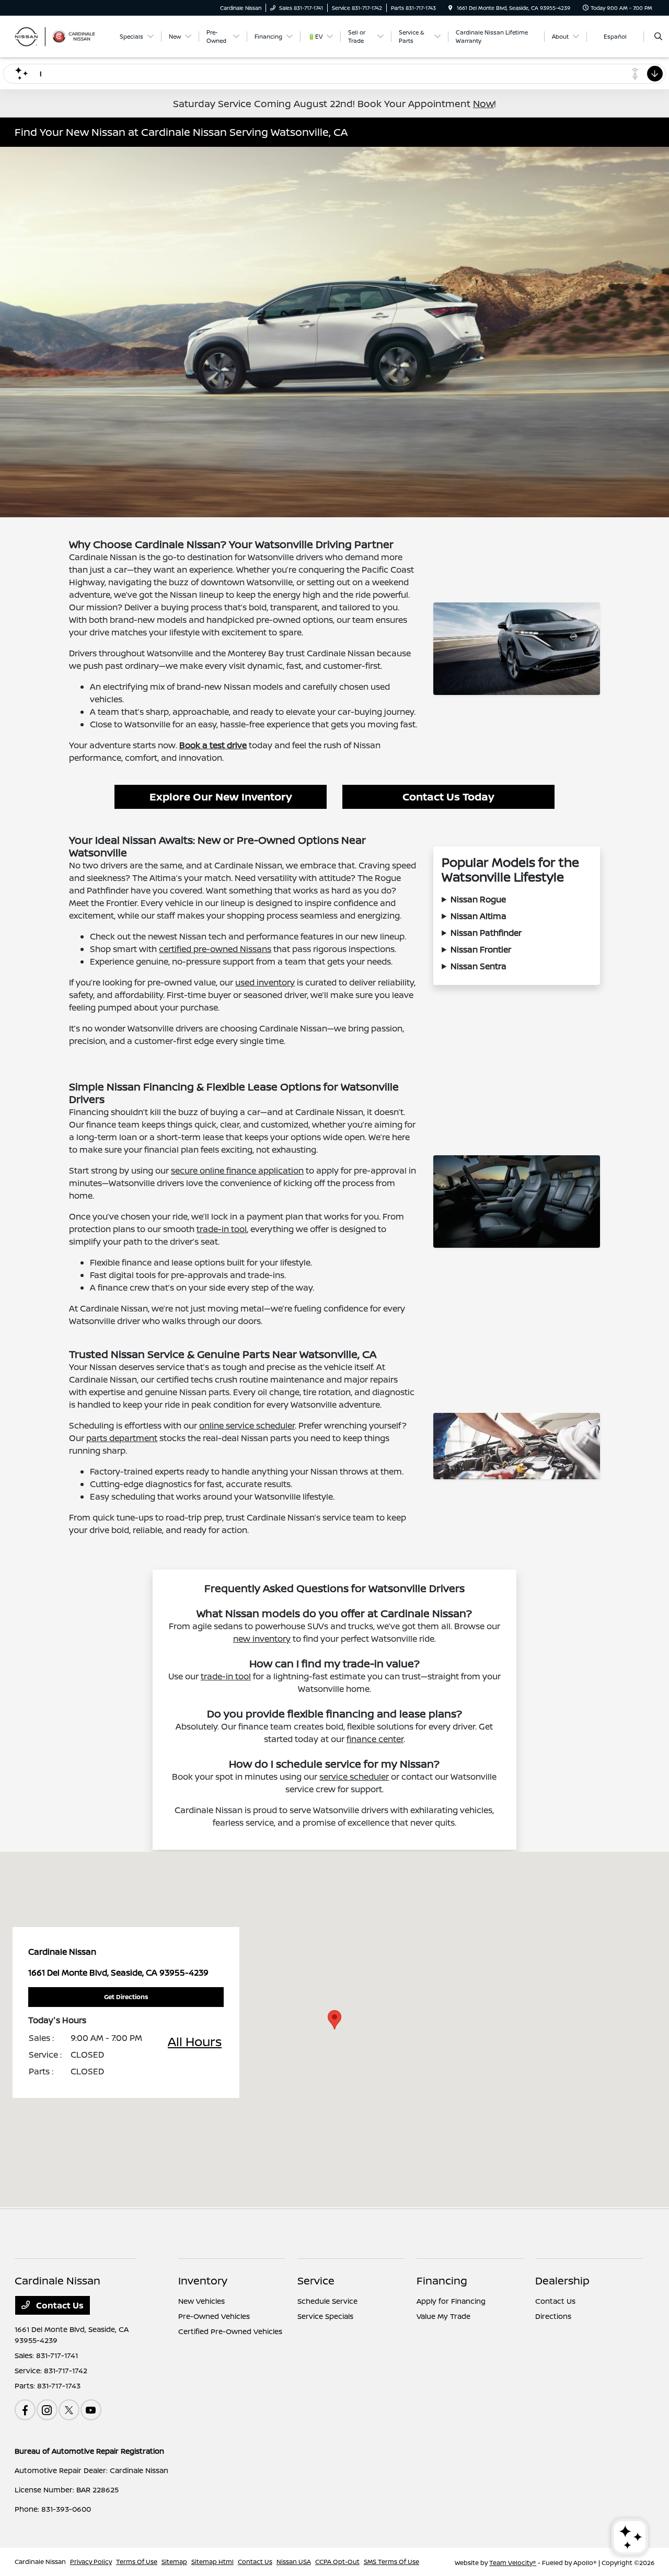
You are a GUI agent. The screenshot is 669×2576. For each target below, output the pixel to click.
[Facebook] (25, 2410)
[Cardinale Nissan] (62, 36)
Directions (553, 2316)
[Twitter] (69, 2410)
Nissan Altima (478, 916)
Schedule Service (327, 2301)
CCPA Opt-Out (337, 2562)
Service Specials (325, 2316)
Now (483, 103)
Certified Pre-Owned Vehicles (230, 2331)
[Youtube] (91, 2410)
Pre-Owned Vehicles (214, 2316)
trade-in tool (222, 1229)
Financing (442, 2281)
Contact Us (59, 2305)
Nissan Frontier (481, 949)
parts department (122, 1438)
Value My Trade (443, 2316)
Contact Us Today (448, 797)
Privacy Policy (91, 2562)
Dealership (562, 2281)
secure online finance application (237, 1170)
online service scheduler (247, 1425)
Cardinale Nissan (40, 2562)
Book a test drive (213, 745)
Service (316, 2281)
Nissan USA (294, 2562)
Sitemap (174, 2562)
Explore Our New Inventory (221, 797)
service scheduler (354, 1777)
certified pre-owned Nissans (215, 949)
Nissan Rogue (478, 899)
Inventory (203, 2281)
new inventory (262, 1639)
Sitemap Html (212, 2562)
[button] (334, 2020)
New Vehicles (201, 2301)
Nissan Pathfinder (486, 933)
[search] (658, 37)
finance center (375, 1739)
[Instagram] (47, 2410)
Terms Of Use (137, 2562)
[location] (451, 8)
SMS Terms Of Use (391, 2562)
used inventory (265, 982)
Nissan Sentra (478, 966)
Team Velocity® (513, 2563)
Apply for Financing (451, 2301)
